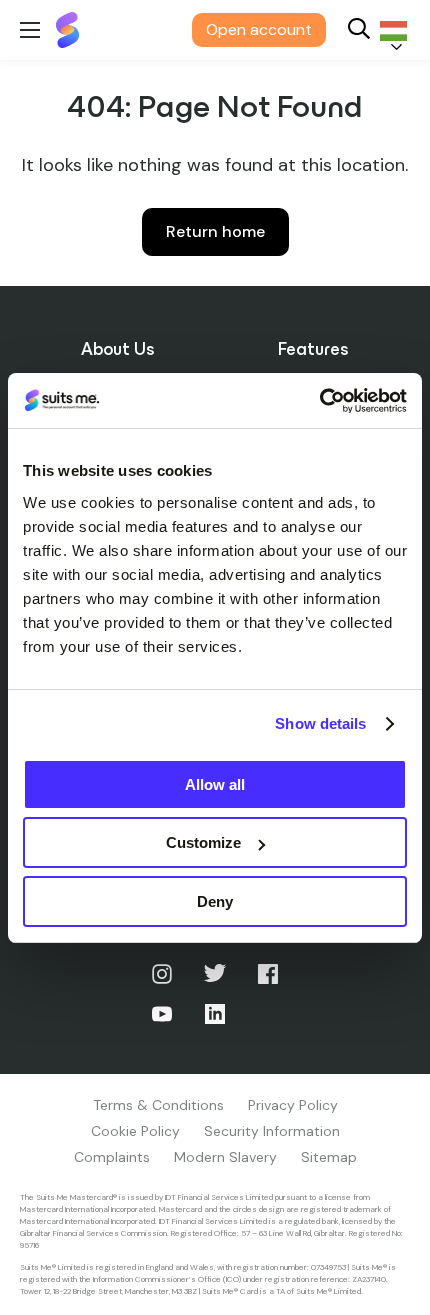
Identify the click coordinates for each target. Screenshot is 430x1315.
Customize (203, 842)
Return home (215, 231)
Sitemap (329, 1157)
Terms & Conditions (158, 1105)
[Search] (359, 30)
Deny (215, 901)
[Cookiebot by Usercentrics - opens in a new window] (319, 401)
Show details (320, 723)
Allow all (215, 784)
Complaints (112, 1157)
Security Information (272, 1131)
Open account (259, 29)
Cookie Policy (135, 1131)
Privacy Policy (293, 1105)
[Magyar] (390, 30)
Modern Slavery (225, 1157)
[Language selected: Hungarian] (390, 30)
